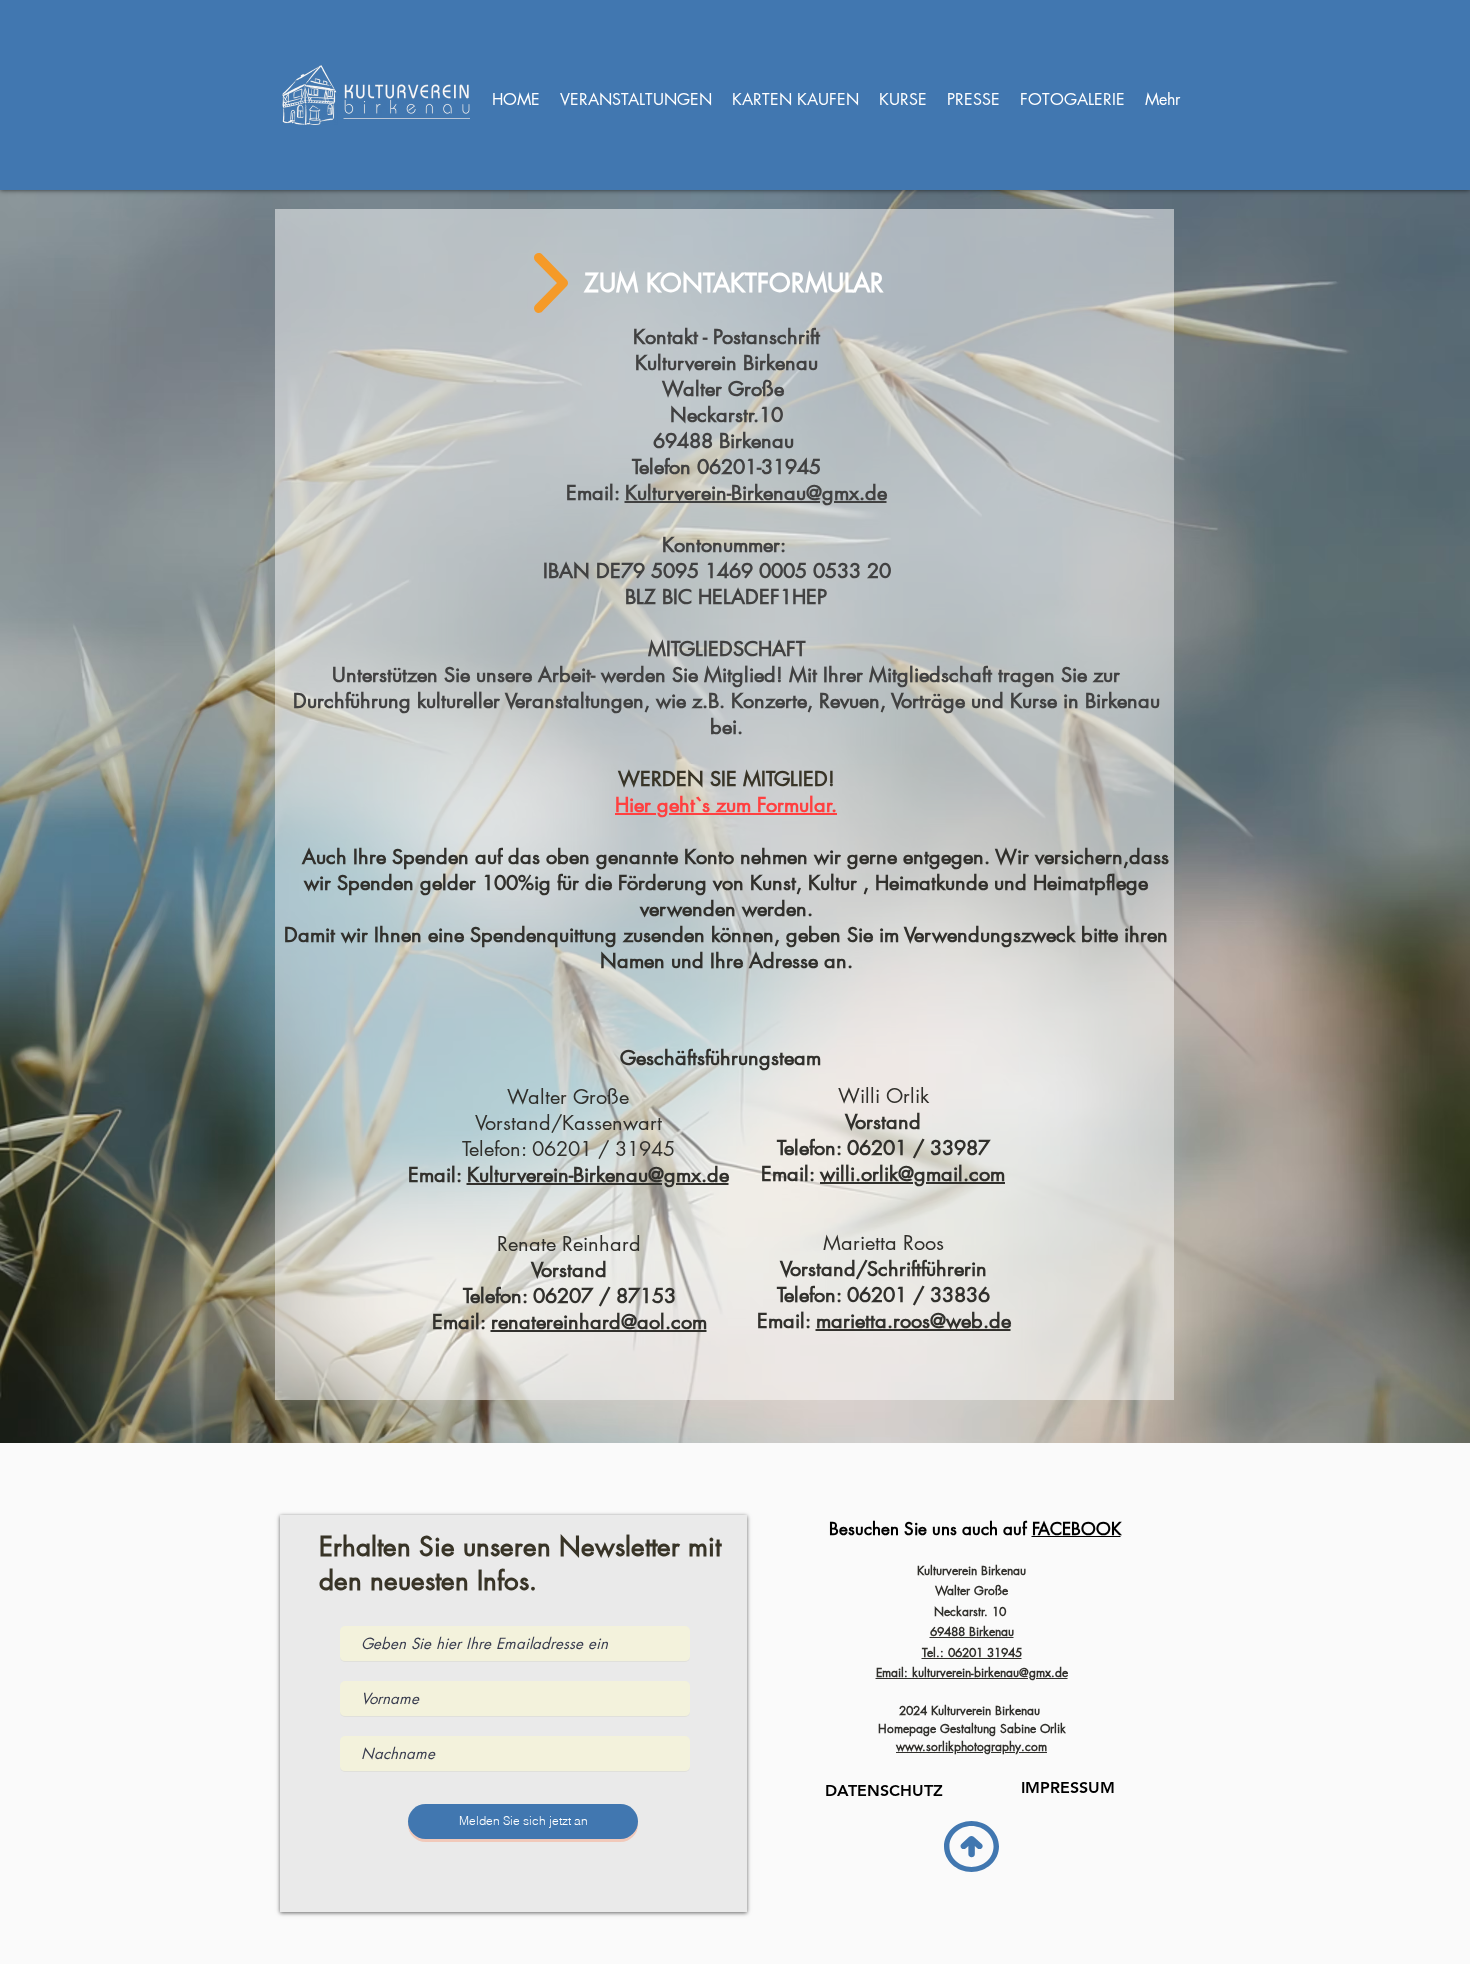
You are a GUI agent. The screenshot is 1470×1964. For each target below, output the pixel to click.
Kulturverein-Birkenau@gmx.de (598, 1175)
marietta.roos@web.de (913, 1321)
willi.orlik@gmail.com (912, 1174)
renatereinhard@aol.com (599, 1322)
